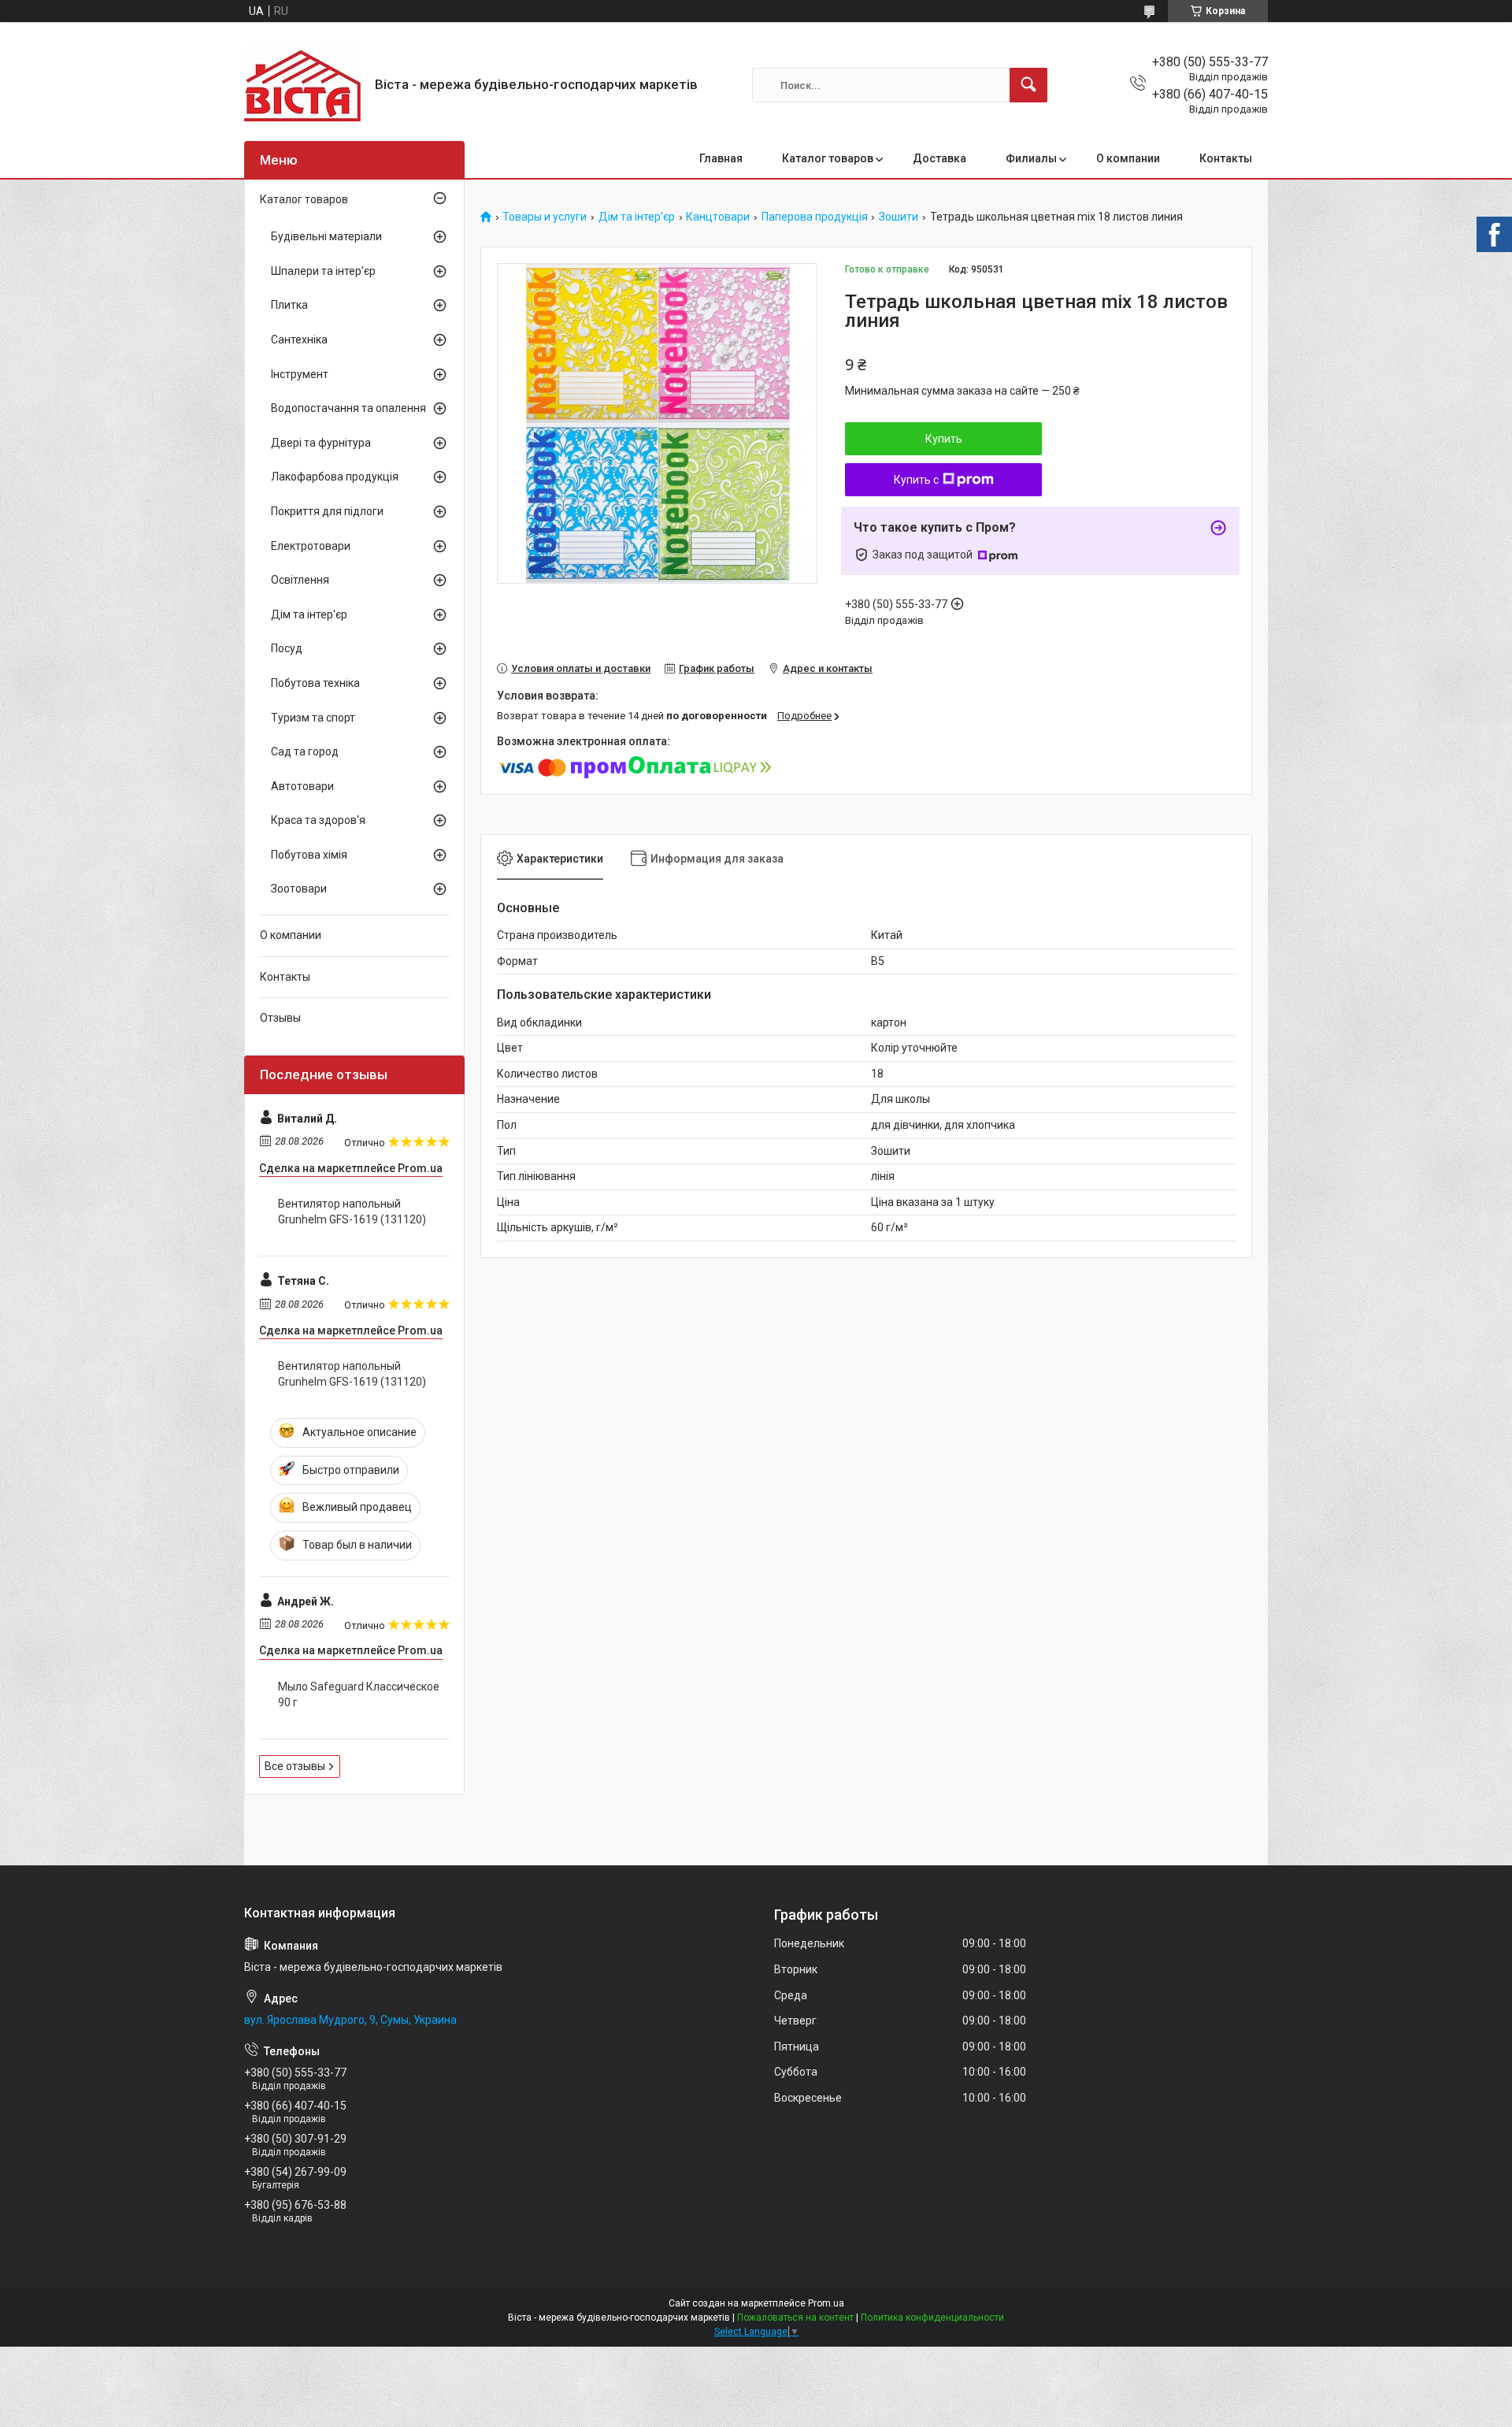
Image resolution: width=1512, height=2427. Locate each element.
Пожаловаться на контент (795, 2318)
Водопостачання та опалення (348, 408)
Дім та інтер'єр (637, 217)
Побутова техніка (315, 683)
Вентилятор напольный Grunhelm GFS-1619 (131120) (352, 1212)
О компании (1128, 158)
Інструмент (300, 374)
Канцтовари (718, 217)
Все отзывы (295, 1766)
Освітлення (300, 580)
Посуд (287, 648)
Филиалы (1031, 158)
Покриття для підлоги (327, 511)
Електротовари (311, 546)
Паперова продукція (815, 217)
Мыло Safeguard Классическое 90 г (359, 1694)
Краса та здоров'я (318, 820)
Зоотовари (299, 889)
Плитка (289, 305)
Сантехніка (299, 340)
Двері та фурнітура (321, 443)
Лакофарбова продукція (335, 477)
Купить (944, 439)
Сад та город (305, 751)
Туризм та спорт (313, 718)
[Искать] (1028, 85)
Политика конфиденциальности (932, 2318)
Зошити (899, 217)
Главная (721, 158)
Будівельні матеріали (326, 236)
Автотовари (302, 786)
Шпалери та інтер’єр (323, 271)
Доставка (939, 158)
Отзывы (280, 1018)
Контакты (1226, 158)
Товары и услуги (545, 217)
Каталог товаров (828, 158)
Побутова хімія (309, 855)
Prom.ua (826, 2303)
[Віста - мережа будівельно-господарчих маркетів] (304, 85)
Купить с (916, 480)
